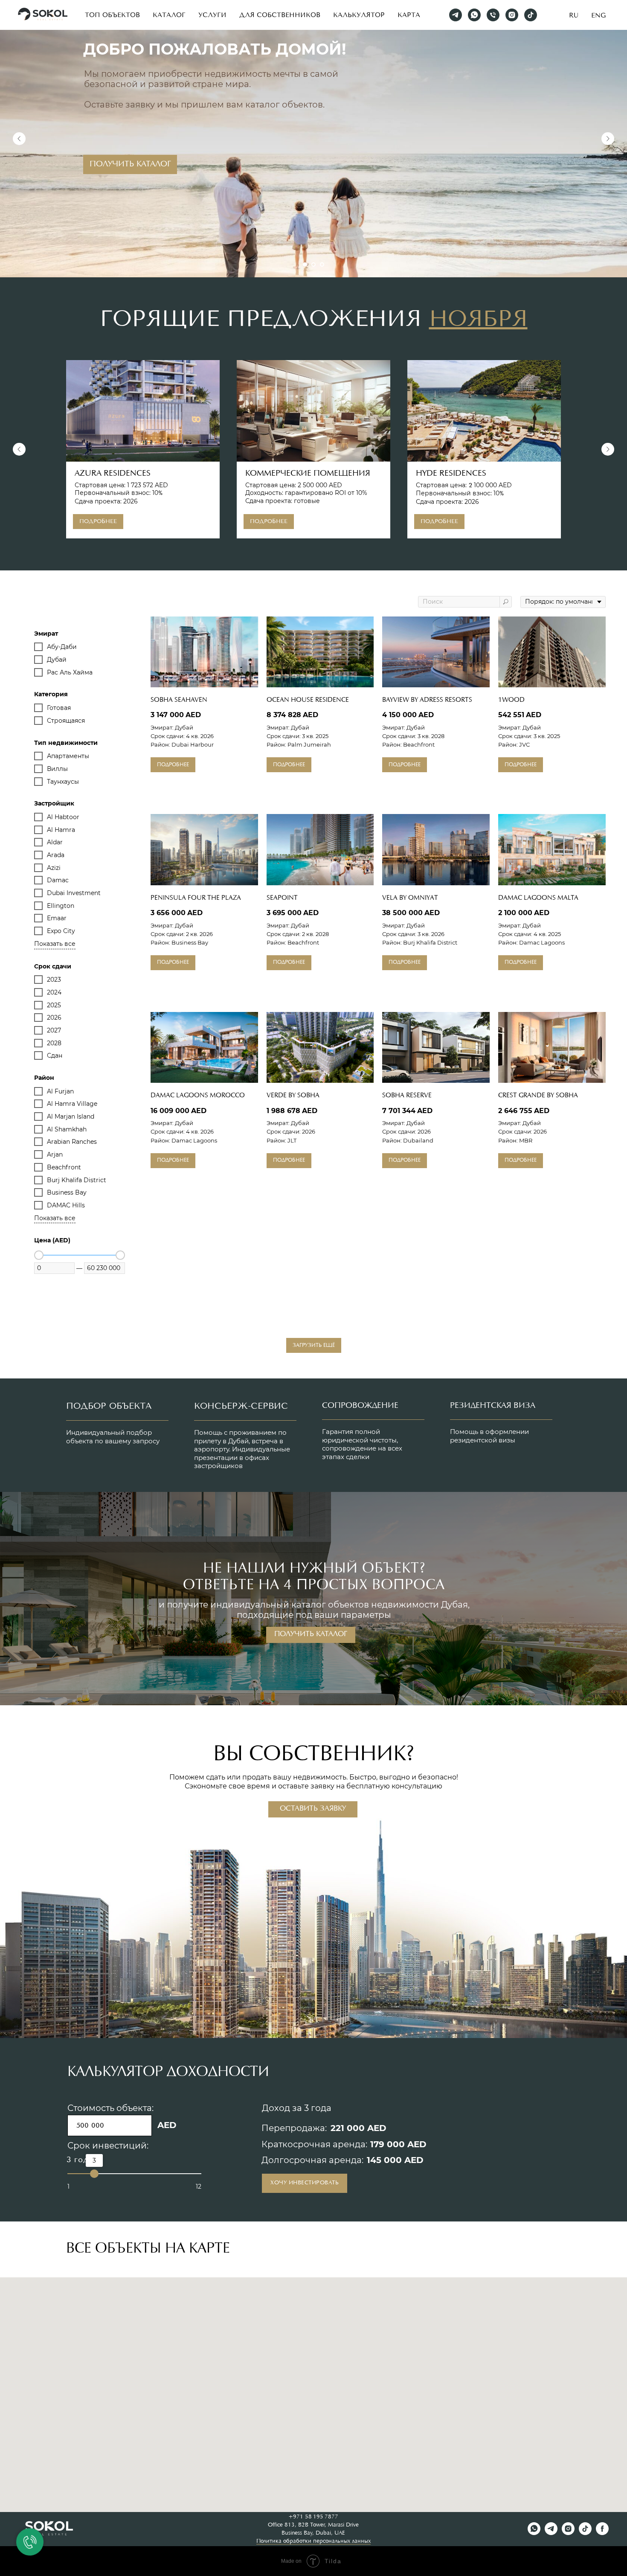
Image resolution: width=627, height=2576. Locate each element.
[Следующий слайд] (608, 139)
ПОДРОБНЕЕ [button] (522, 145)
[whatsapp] (474, 15)
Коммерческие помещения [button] (308, 474)
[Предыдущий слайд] (19, 139)
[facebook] (602, 2533)
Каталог (169, 15)
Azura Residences (113, 474)
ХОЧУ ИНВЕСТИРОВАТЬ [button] (305, 2183)
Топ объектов (112, 15)
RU (574, 15)
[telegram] (456, 15)
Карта (409, 15)
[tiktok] (531, 15)
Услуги (212, 15)
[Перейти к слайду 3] (322, 265)
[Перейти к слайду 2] (313, 265)
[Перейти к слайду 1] (305, 265)
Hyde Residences (451, 474)
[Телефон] (493, 15)
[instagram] (512, 15)
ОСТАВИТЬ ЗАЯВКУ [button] (313, 1809)
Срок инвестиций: (108, 2146)
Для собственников (280, 15)
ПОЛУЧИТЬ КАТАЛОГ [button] (311, 1634)
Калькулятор (359, 15)
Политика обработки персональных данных (313, 2541)
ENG (598, 15)
